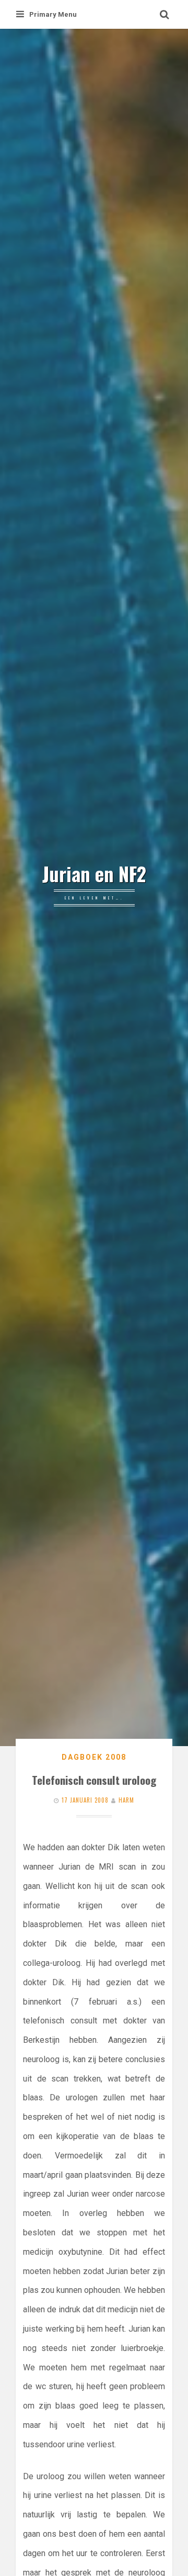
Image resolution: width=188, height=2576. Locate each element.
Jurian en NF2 (94, 874)
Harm (126, 1800)
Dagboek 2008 (94, 1757)
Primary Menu (53, 14)
